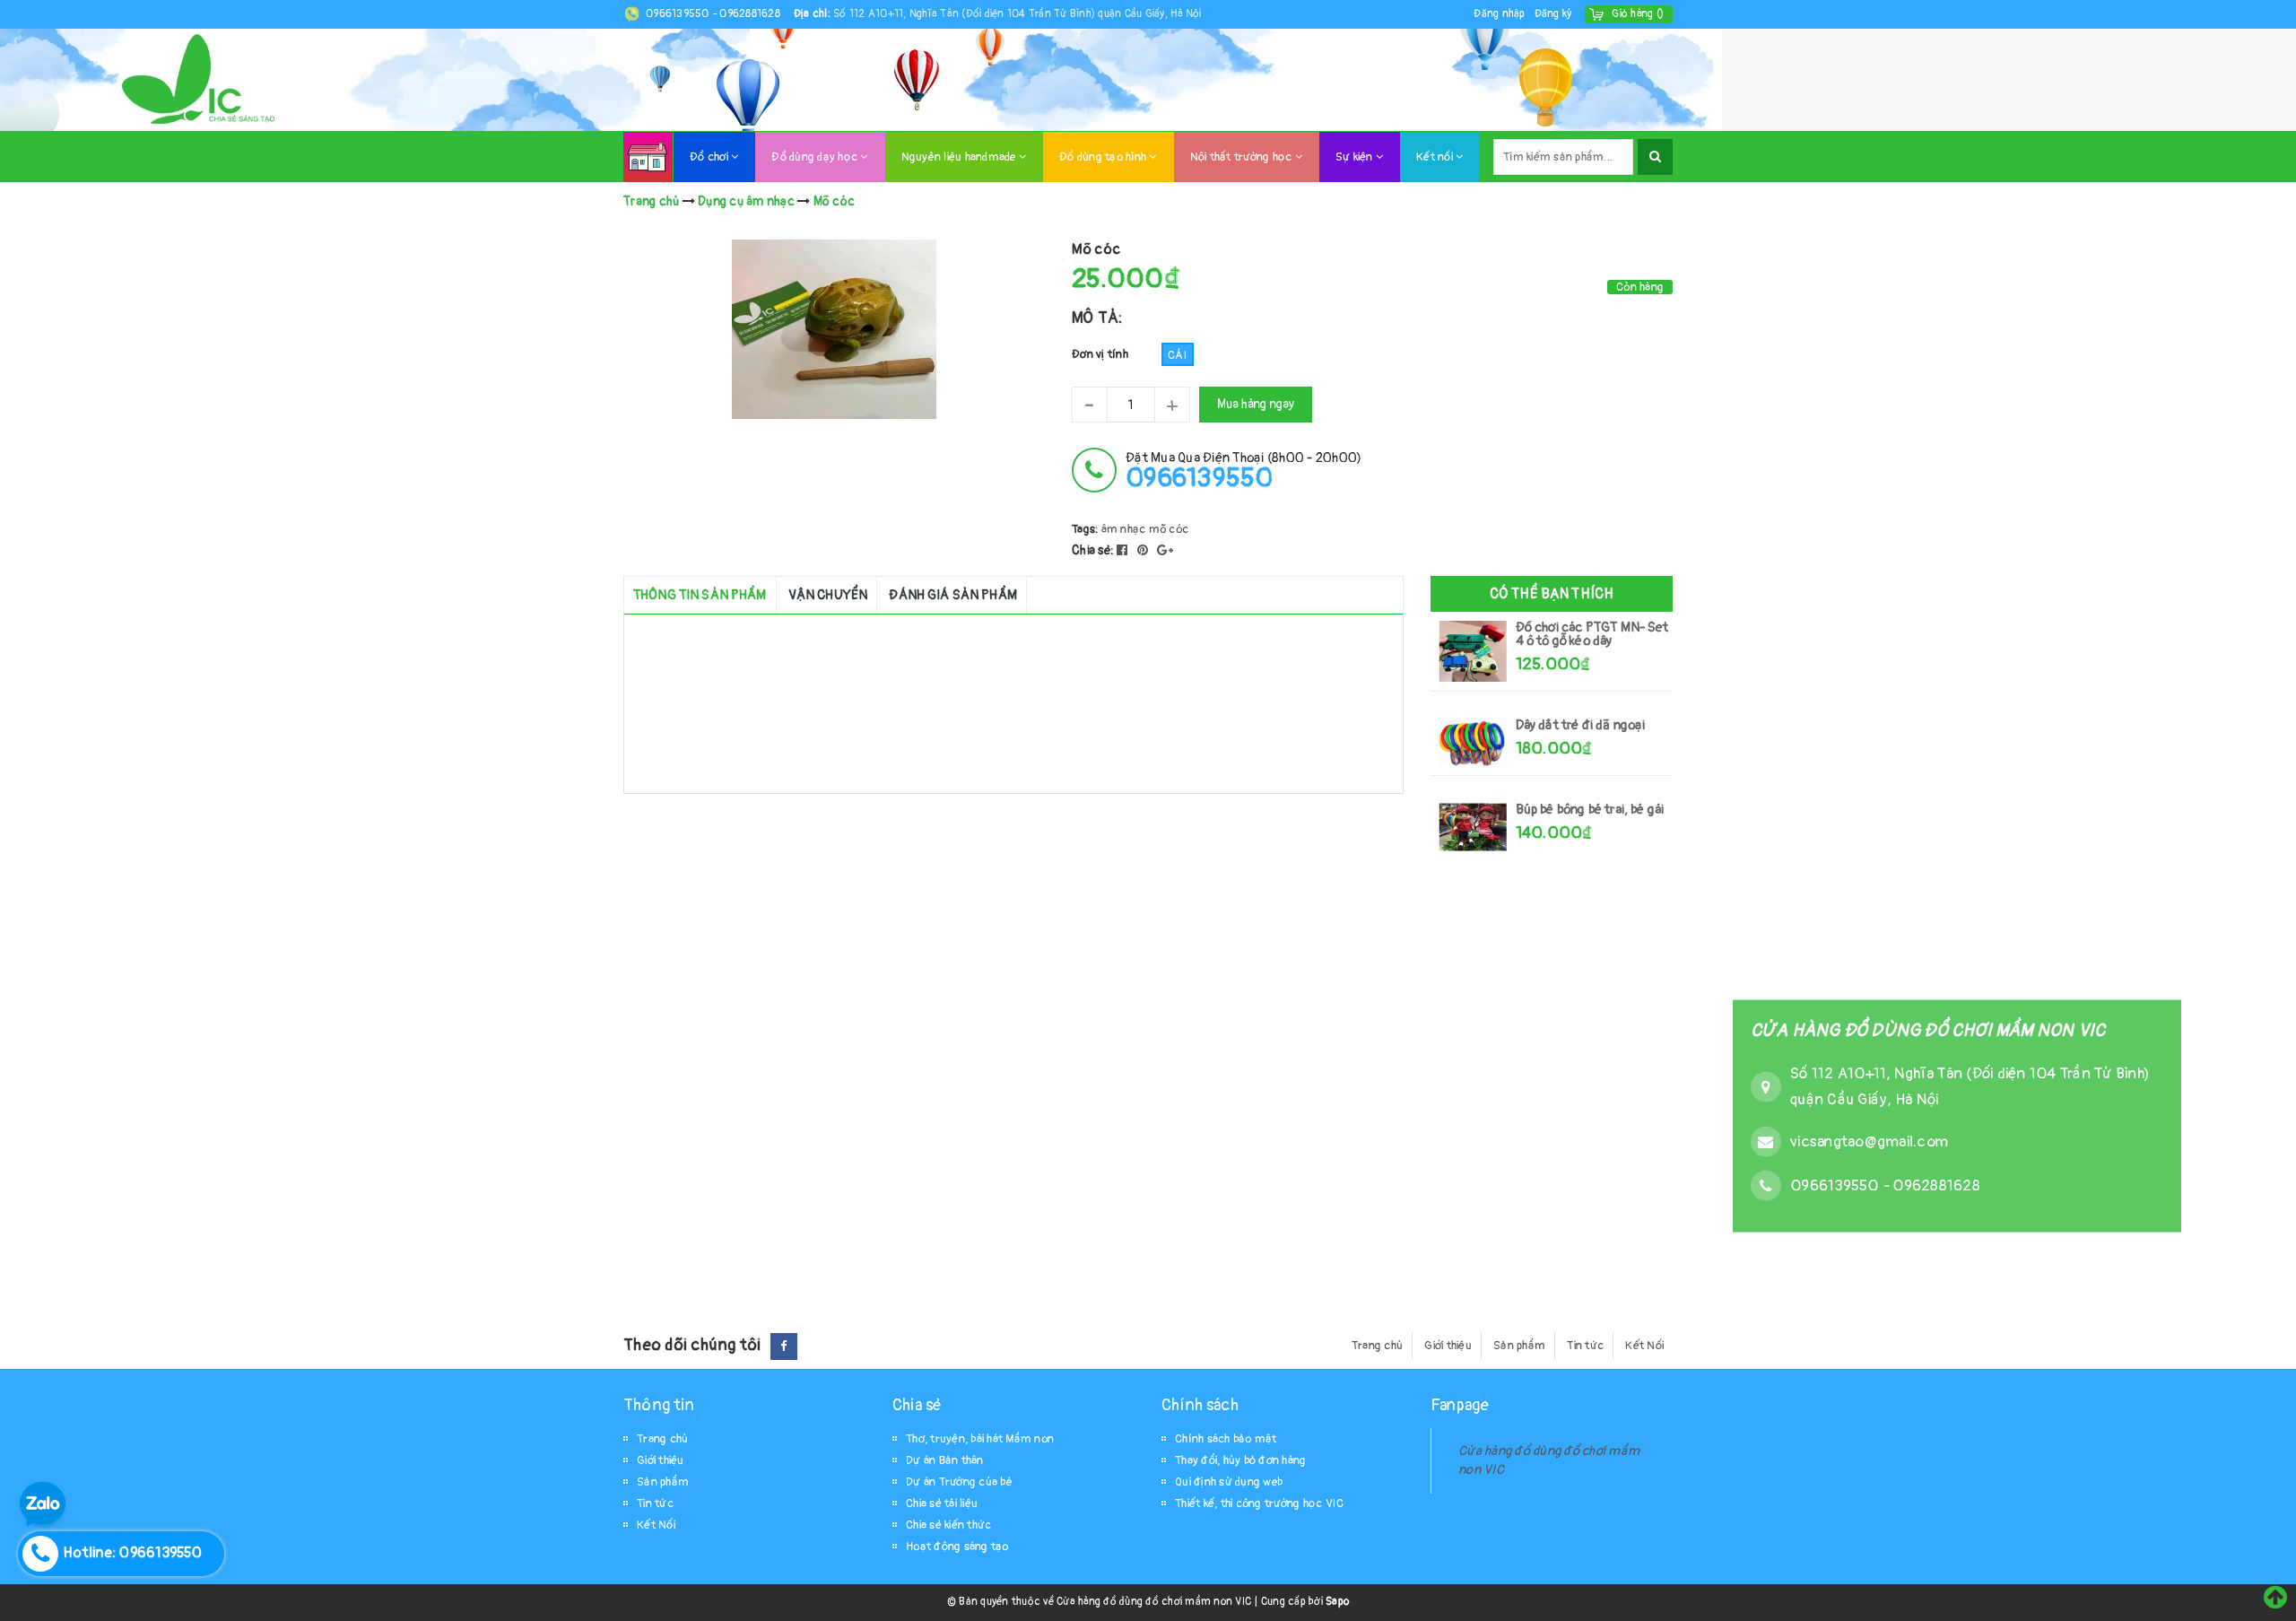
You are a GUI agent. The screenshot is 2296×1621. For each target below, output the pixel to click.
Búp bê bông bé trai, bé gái (1590, 810)
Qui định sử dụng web (1229, 1482)
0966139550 (679, 14)
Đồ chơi (710, 157)
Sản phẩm (1519, 1346)
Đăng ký (1553, 14)
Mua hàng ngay (1256, 404)
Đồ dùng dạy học (816, 157)
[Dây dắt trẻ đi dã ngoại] (1473, 742)
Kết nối (1436, 157)
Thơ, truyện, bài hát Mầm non (980, 1439)
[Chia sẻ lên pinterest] (1144, 550)
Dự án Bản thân (945, 1460)
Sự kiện (1356, 157)
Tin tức (1585, 1346)
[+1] (1165, 550)
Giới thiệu (1448, 1346)
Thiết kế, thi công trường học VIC (1259, 1503)
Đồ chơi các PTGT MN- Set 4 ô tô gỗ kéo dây (1592, 634)
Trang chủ (1377, 1346)
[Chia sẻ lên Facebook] (1124, 550)
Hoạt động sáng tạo (957, 1547)
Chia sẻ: (1093, 550)
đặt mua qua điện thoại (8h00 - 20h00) (1244, 471)
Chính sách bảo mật (1226, 1439)
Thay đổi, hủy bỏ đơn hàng (1240, 1460)
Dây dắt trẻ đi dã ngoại (1581, 725)
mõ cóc (1169, 529)
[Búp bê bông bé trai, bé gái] (1473, 827)
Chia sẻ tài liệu (942, 1503)
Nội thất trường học (1243, 157)
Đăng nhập (1499, 14)
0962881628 (750, 14)
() (1638, 14)
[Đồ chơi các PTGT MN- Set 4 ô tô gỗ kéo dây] (1473, 651)
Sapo (1337, 1602)
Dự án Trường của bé (959, 1482)
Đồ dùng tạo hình (1104, 157)
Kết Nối (1644, 1346)
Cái (1178, 355)
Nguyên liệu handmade (960, 157)
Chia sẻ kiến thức (948, 1525)
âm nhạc (1124, 529)
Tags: (1087, 529)
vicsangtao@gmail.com (1869, 1141)
